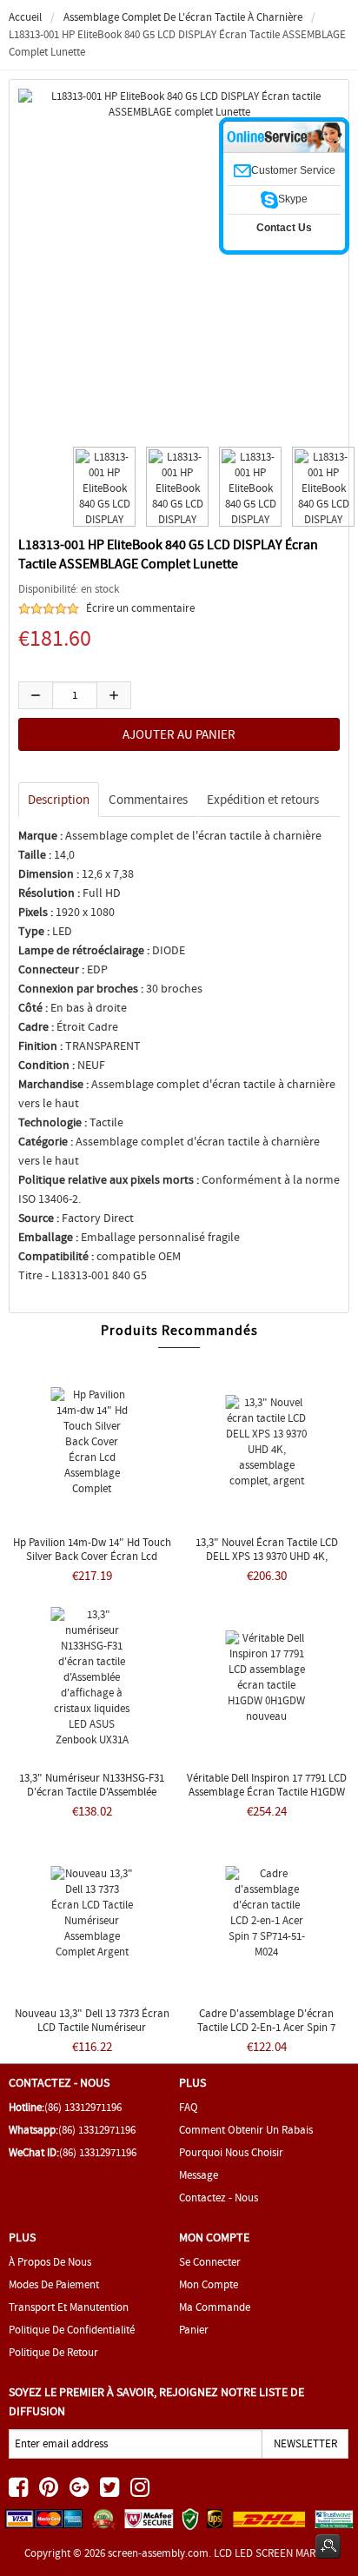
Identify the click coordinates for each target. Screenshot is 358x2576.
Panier (194, 2330)
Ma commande (215, 2307)
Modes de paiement (54, 2284)
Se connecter (210, 2262)
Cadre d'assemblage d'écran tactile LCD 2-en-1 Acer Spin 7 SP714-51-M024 (266, 2027)
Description (59, 800)
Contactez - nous (219, 2198)
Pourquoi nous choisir (231, 2152)
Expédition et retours (263, 800)
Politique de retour (53, 2352)
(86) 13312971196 (83, 2107)
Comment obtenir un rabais (246, 2130)
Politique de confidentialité (72, 2330)
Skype (293, 199)
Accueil (25, 17)
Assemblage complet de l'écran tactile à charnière (183, 17)
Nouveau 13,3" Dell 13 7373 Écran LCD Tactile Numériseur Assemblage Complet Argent (92, 2027)
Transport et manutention (69, 2307)
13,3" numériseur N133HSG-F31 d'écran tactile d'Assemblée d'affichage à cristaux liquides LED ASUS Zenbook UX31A (92, 1799)
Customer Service (293, 170)
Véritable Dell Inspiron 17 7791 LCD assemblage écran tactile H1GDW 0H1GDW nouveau (267, 1792)
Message (199, 2175)
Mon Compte (209, 2284)
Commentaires (148, 800)
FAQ (189, 2107)
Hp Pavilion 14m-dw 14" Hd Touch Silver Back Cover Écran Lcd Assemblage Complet (92, 1556)
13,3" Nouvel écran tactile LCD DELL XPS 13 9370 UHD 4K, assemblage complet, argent (267, 1556)
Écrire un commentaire (140, 608)
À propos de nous (50, 2262)
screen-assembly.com (158, 2553)
